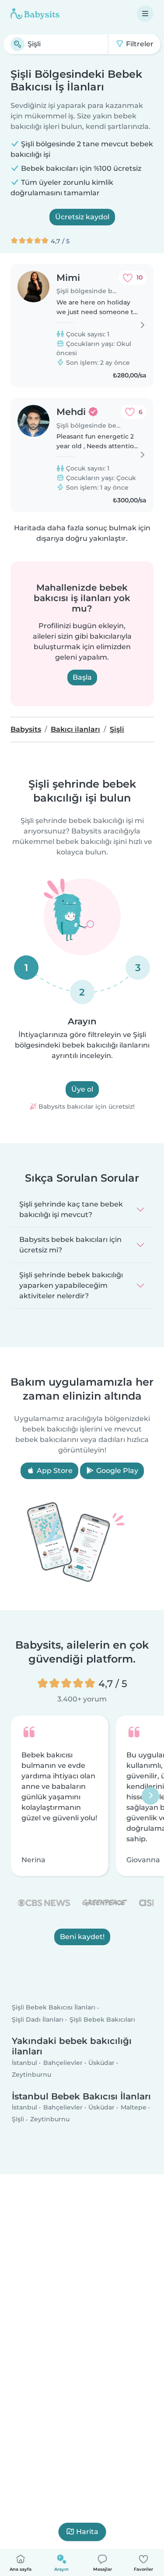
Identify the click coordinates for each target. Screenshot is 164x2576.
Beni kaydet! (82, 1937)
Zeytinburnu (31, 2075)
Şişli (18, 2119)
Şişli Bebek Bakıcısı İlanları (54, 2007)
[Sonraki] (150, 1796)
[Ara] (17, 44)
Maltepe (134, 2107)
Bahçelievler (63, 2063)
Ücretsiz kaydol (82, 217)
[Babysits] (35, 14)
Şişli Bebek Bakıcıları (102, 2019)
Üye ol (82, 1089)
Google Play (116, 1471)
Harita (87, 2532)
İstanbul (24, 2063)
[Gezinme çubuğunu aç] (145, 14)
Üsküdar (101, 2063)
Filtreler (139, 44)
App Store (54, 1471)
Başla (82, 677)
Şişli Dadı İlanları (38, 2019)
